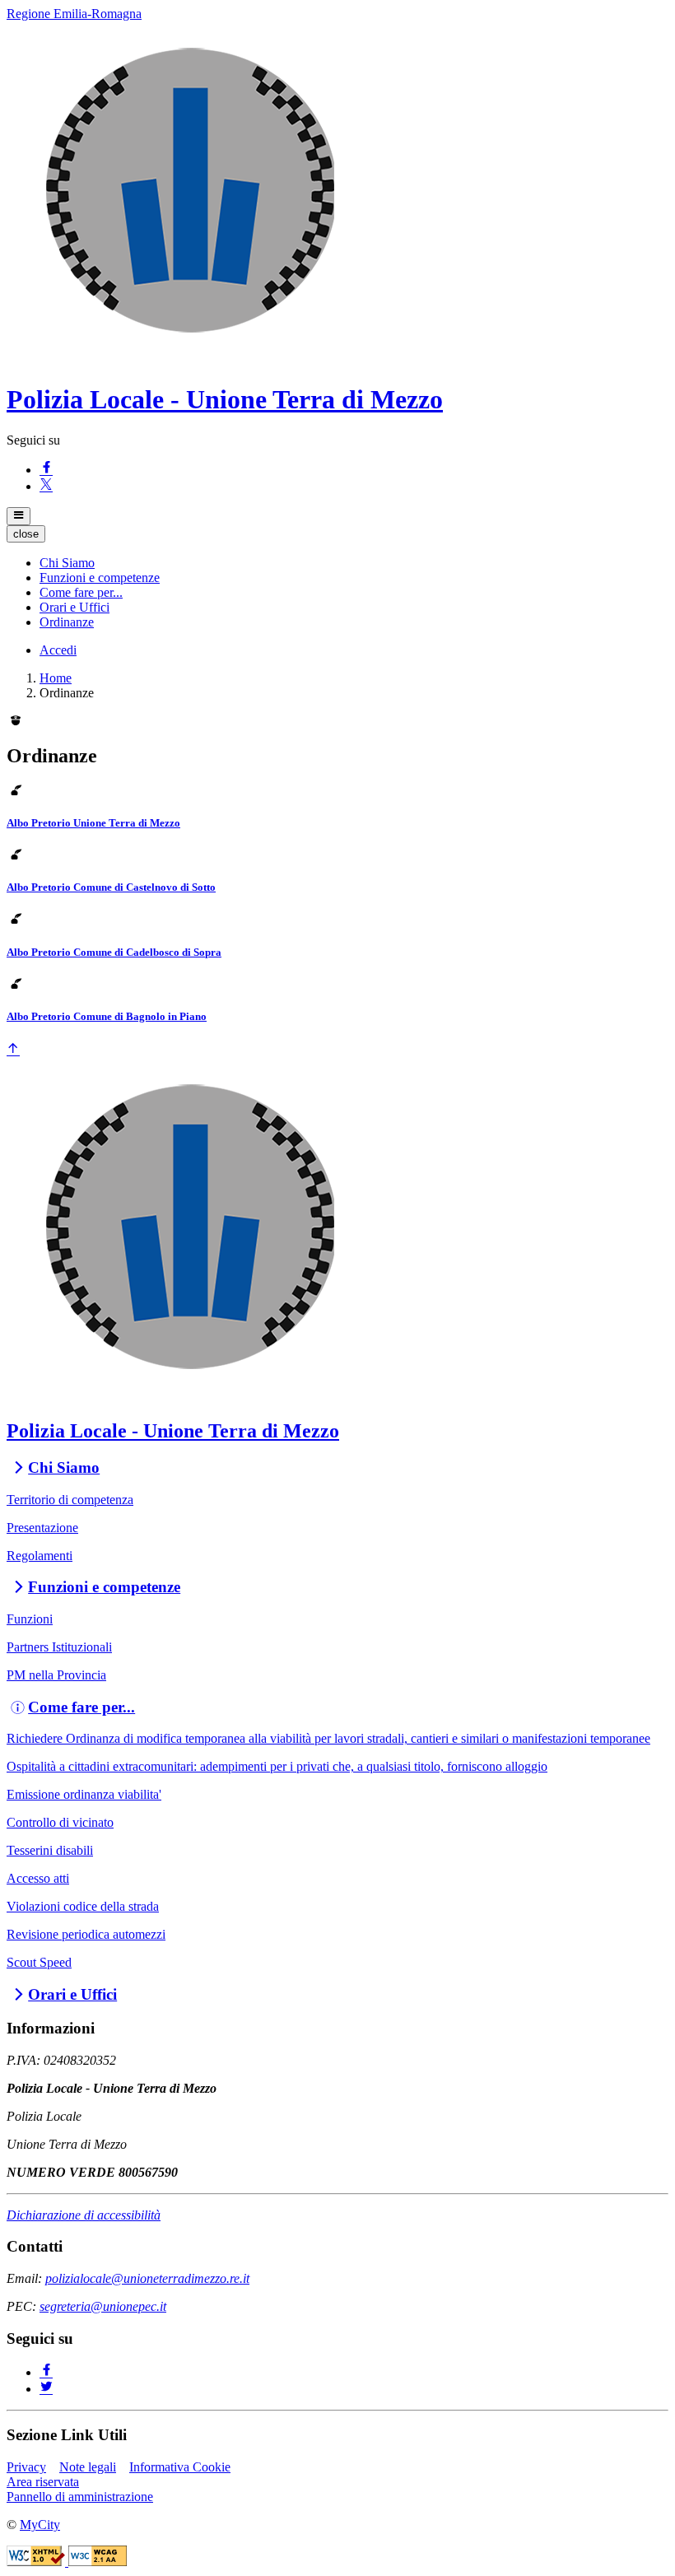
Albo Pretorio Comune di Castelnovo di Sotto (111, 887)
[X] (46, 486)
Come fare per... (81, 1707)
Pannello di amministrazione (80, 2497)
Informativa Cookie (180, 2467)
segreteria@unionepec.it (103, 2306)
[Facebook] (46, 470)
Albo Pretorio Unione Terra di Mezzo (93, 823)
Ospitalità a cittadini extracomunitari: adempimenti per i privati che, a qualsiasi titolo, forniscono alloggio (277, 1766)
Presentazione (42, 1528)
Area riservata (43, 2482)
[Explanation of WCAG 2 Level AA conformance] (98, 2562)
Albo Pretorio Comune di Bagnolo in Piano (107, 1016)
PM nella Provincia (56, 1675)
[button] (67, 563)
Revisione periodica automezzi (86, 1934)
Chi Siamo (64, 1467)
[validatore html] (37, 2562)
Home (56, 678)
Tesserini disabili (50, 1850)
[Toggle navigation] (19, 516)
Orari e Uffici (72, 1994)
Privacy (26, 2467)
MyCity (40, 2525)
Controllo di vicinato (60, 1822)
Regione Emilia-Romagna (74, 14)
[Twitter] (46, 2389)
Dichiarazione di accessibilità (84, 2215)
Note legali (88, 2467)
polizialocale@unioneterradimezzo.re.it (147, 2278)
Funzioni (30, 1619)
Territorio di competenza (70, 1500)
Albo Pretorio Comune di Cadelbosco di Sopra (114, 952)
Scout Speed (39, 1962)
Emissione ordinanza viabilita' (84, 1794)
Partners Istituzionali (59, 1647)
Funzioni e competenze (104, 1587)
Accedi (58, 650)
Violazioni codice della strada (83, 1906)
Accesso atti (38, 1878)
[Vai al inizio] (13, 1050)
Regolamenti (40, 1556)
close (26, 534)
